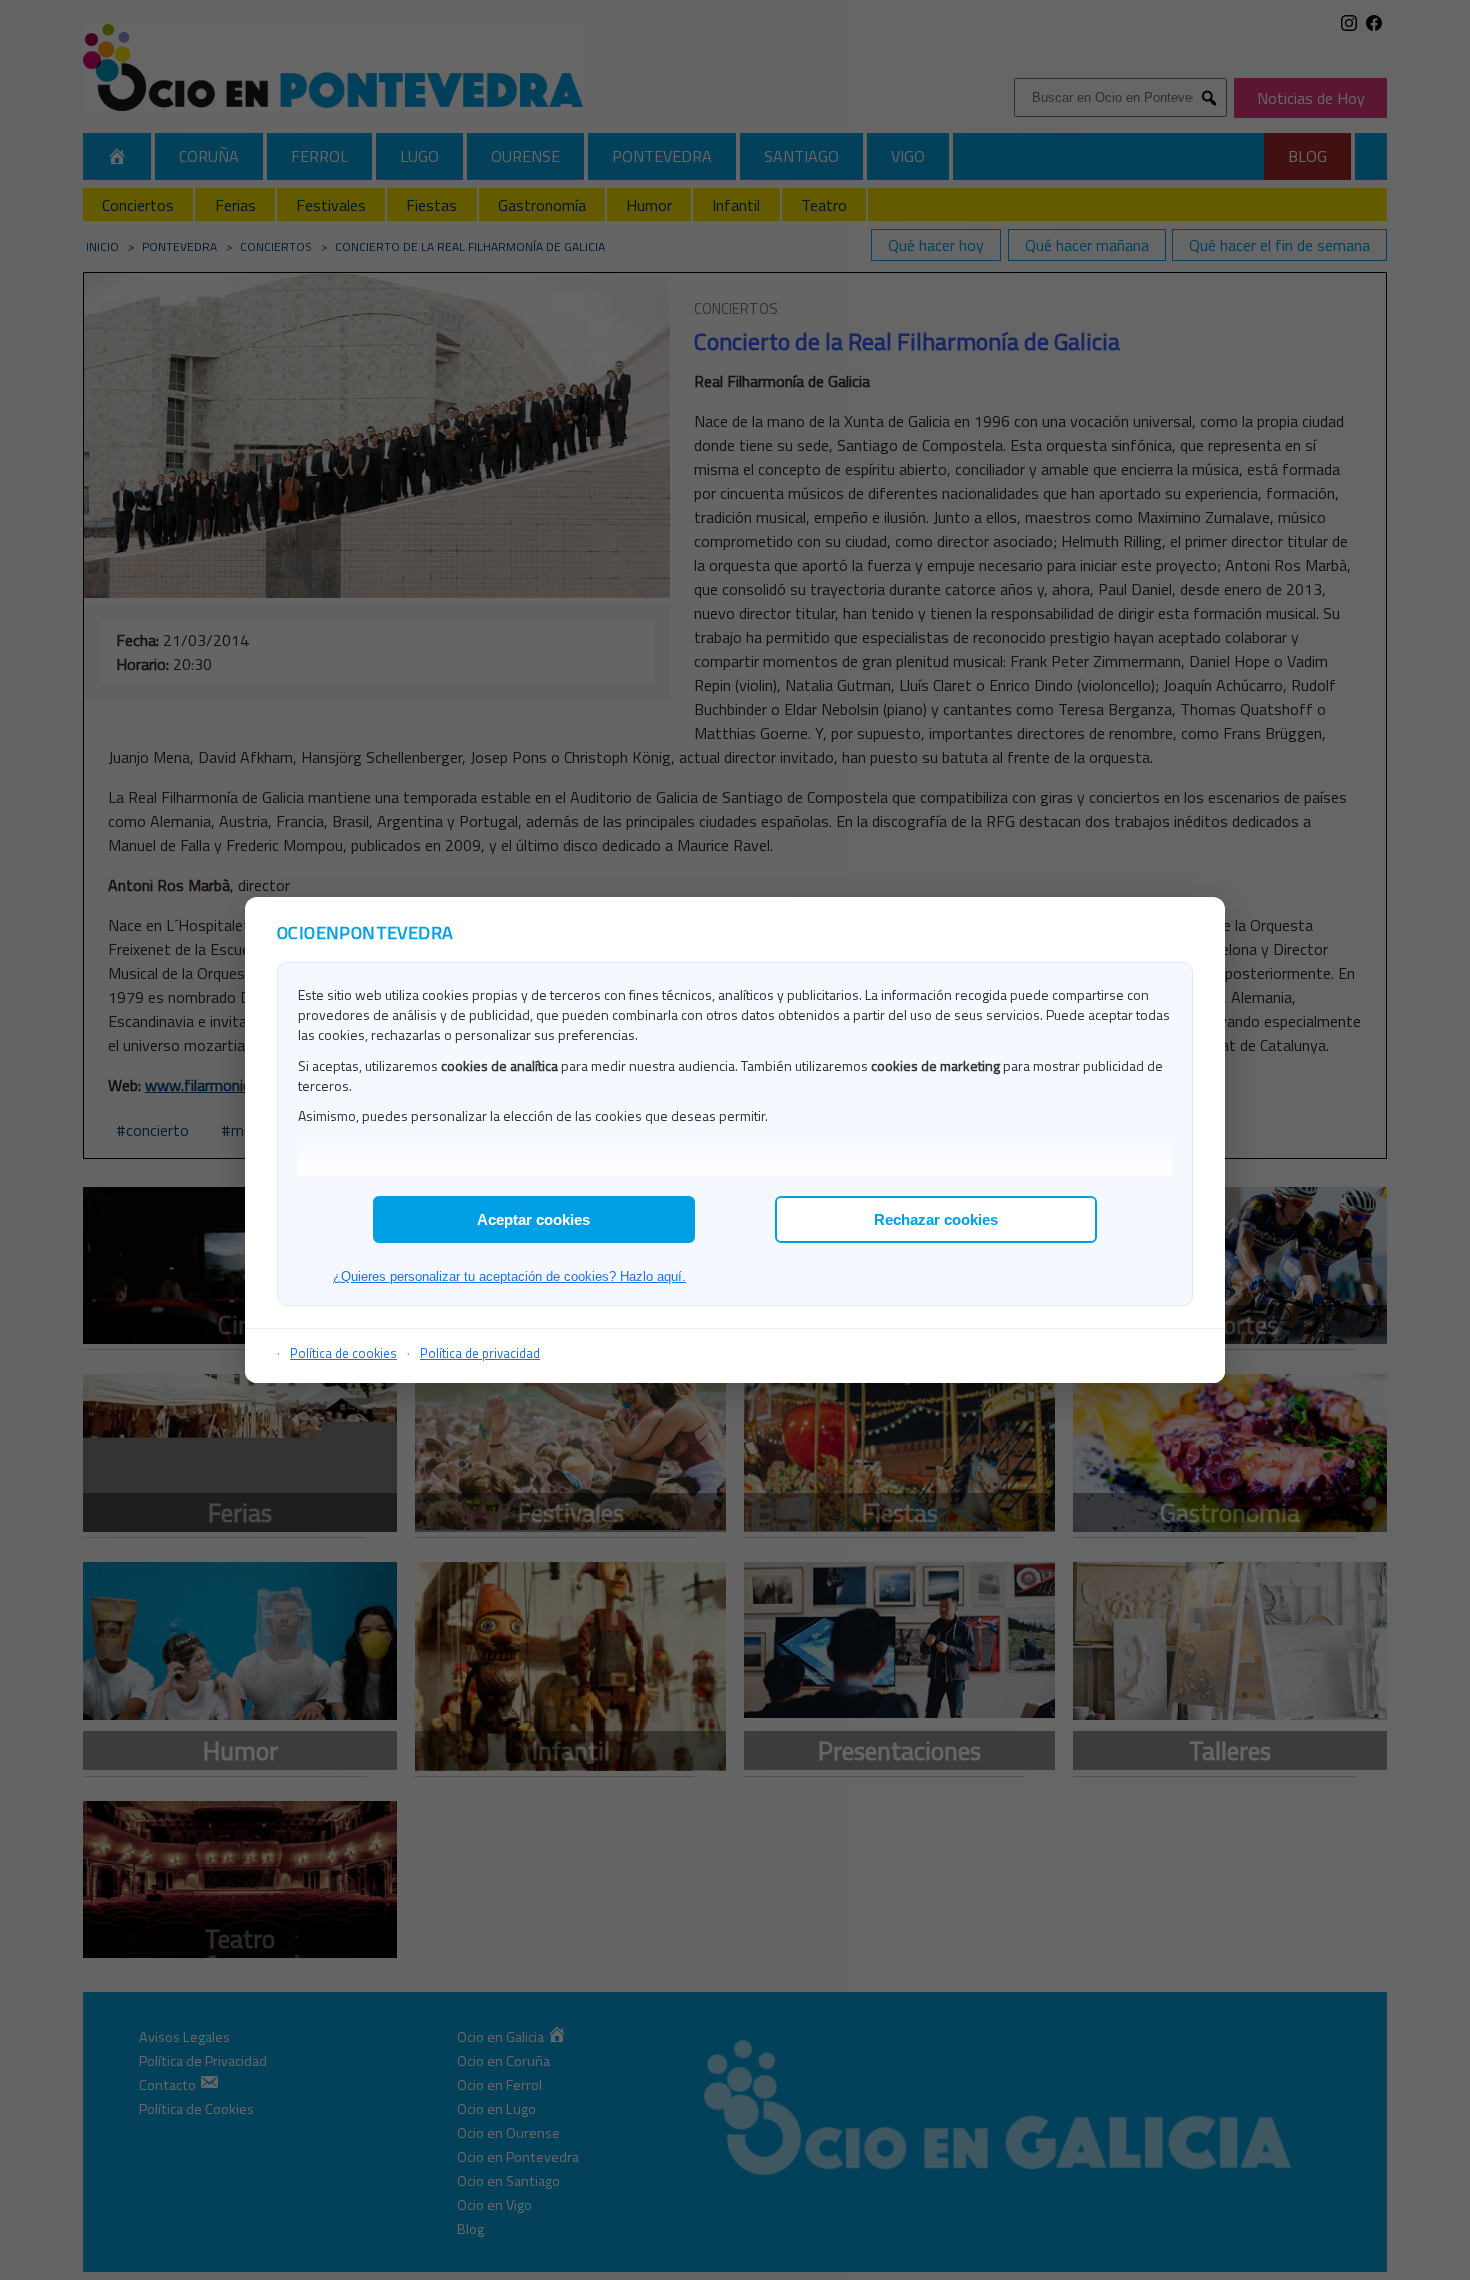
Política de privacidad (480, 1353)
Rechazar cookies (936, 1219)
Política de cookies (343, 1353)
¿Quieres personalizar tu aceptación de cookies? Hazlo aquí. (509, 1276)
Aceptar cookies (533, 1219)
